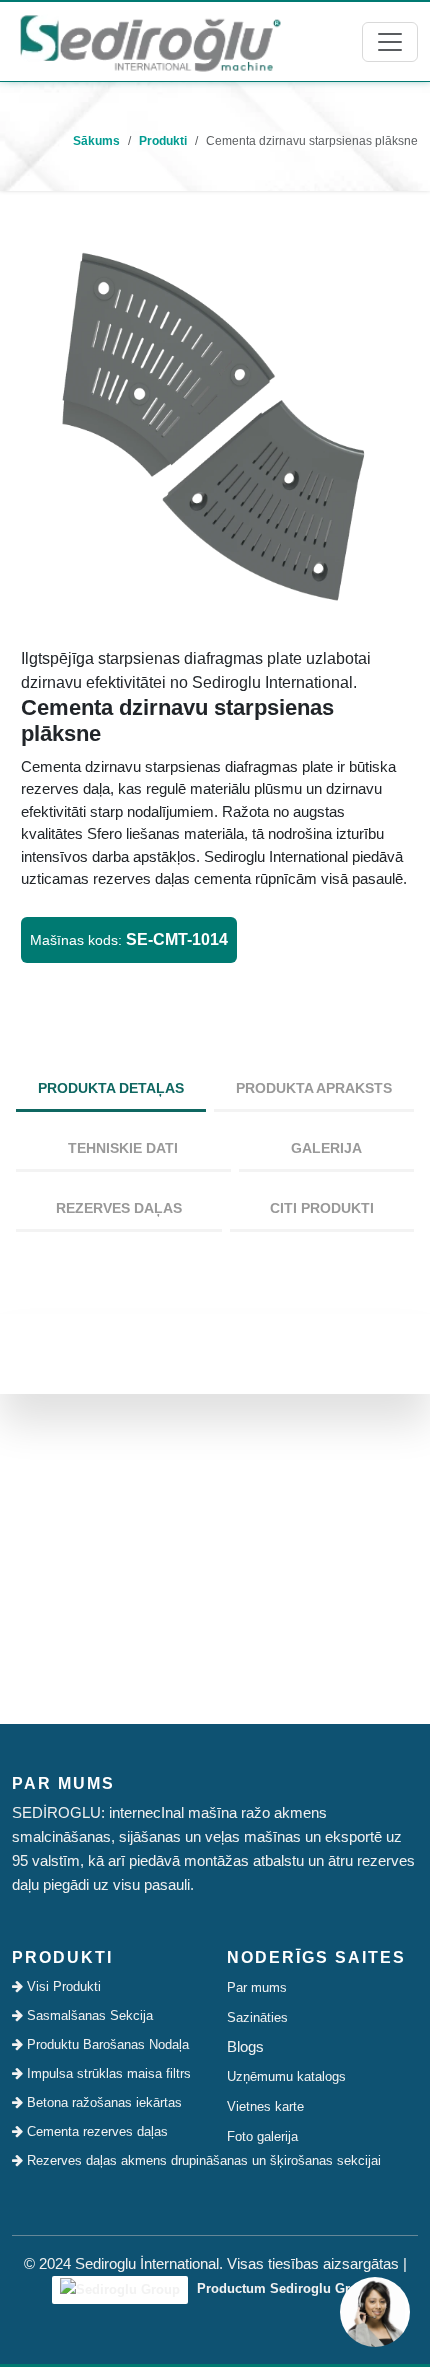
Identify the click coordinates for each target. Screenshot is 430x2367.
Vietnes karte (265, 2106)
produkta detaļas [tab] (111, 1088)
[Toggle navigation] (390, 42)
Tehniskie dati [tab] (123, 1148)
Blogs (245, 2046)
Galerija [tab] (326, 1148)
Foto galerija (262, 2136)
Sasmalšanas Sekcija (88, 2015)
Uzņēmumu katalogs (286, 2076)
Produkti (163, 141)
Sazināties (257, 2017)
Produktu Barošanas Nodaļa (106, 2044)
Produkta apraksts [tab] (314, 1088)
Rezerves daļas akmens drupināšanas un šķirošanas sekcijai (113, 2160)
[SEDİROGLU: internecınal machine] (150, 41)
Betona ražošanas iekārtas (102, 2102)
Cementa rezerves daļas (95, 2131)
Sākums (96, 141)
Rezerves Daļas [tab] (119, 1208)
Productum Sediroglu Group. (285, 2288)
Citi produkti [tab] (322, 1208)
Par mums (257, 1987)
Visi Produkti (62, 1986)
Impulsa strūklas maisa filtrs (107, 2073)
